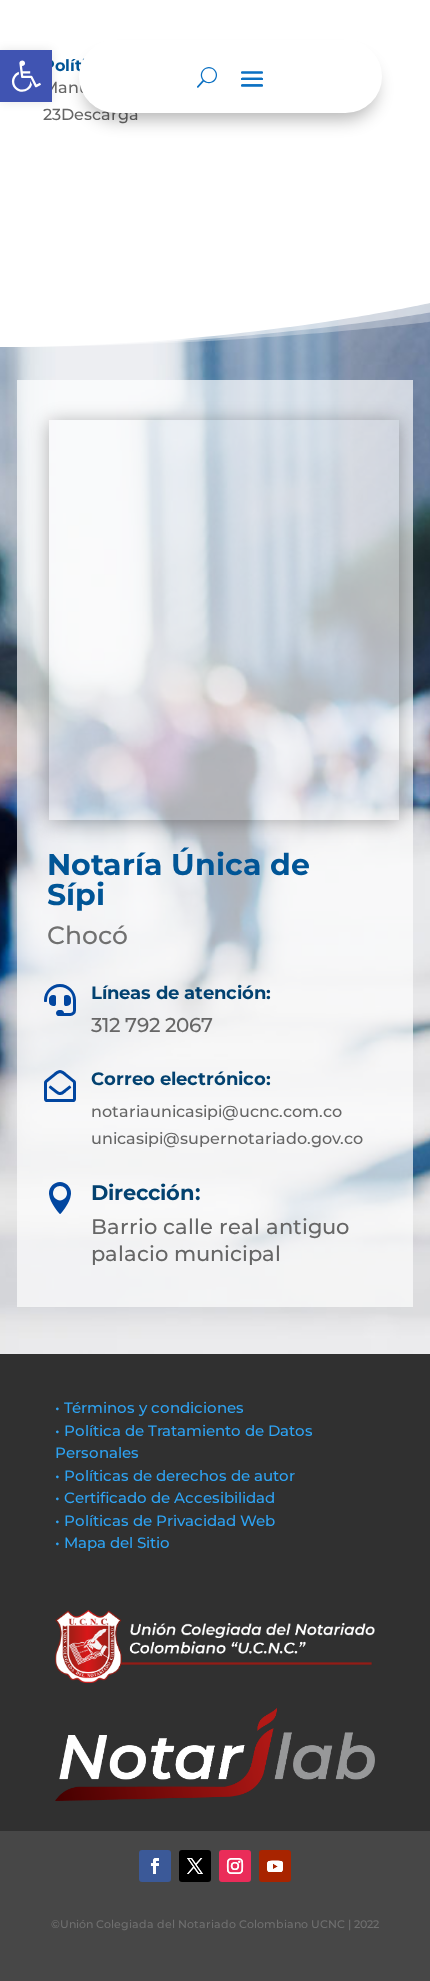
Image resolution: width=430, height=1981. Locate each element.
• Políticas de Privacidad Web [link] (165, 1520)
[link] (26, 76)
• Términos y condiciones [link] (149, 1407)
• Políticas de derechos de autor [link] (175, 1475)
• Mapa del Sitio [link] (114, 1542)
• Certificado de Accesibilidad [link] (165, 1497)
